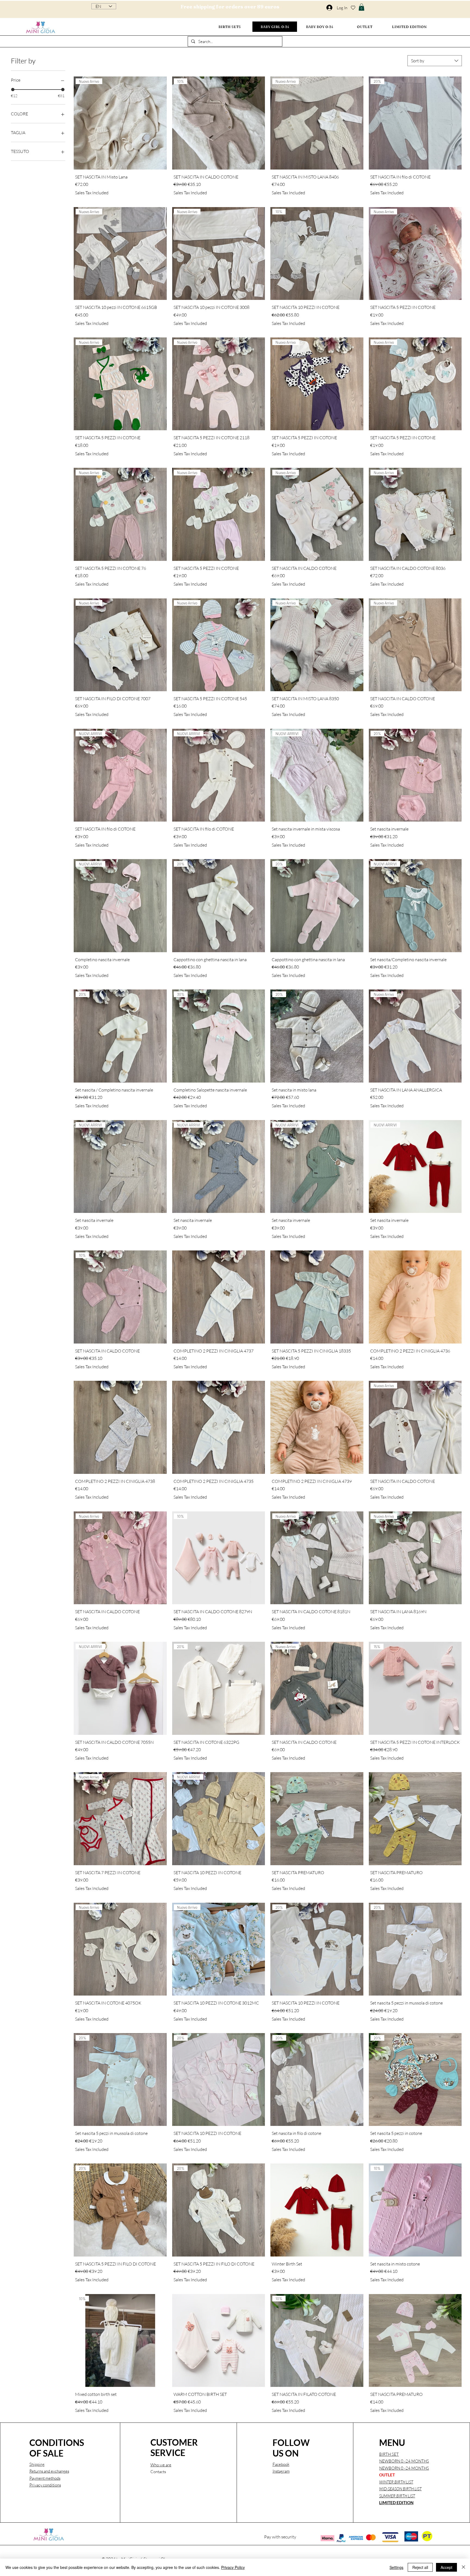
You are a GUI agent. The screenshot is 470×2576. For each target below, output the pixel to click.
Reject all (420, 2567)
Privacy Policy (233, 2567)
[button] (361, 7)
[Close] (463, 2567)
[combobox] (435, 61)
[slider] (13, 90)
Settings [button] (396, 2567)
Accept (446, 2567)
